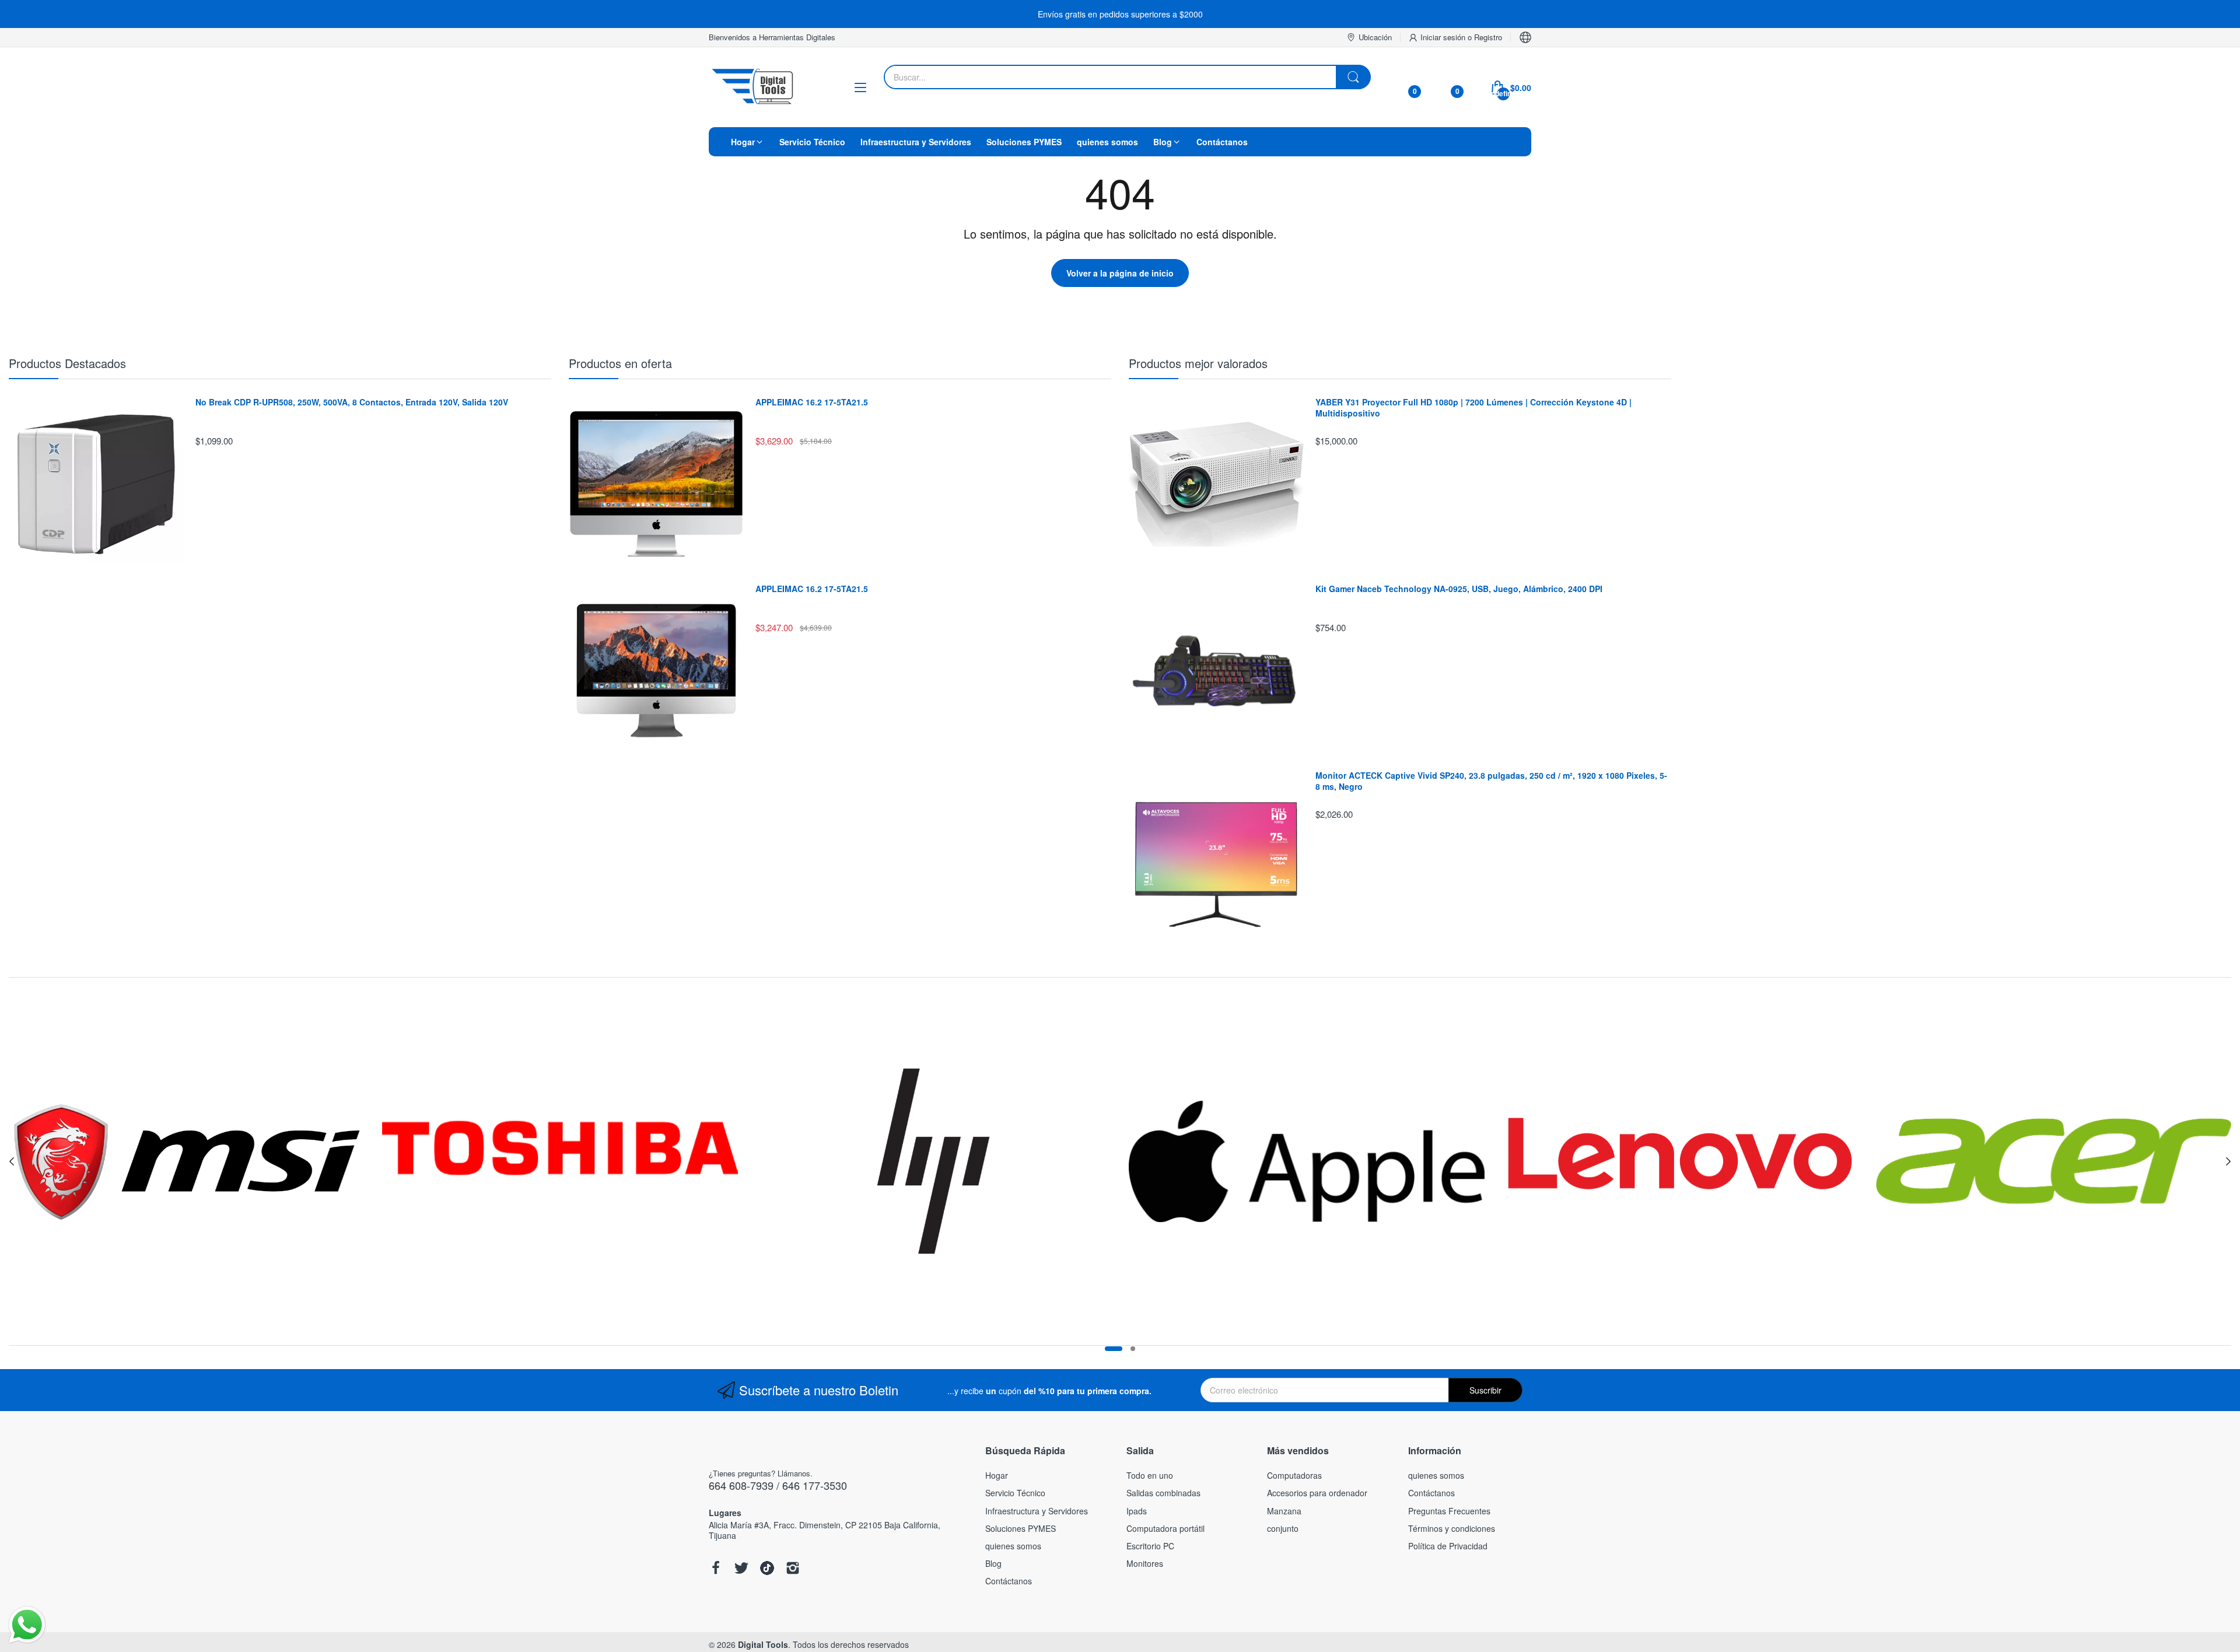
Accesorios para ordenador (1317, 1493)
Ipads (1137, 1511)
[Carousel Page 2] (1133, 1349)
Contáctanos (1009, 1581)
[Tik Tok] (767, 1569)
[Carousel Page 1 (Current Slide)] (1114, 1349)
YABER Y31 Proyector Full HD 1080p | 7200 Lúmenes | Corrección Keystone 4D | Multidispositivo (1473, 408)
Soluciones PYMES (1021, 1528)
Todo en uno (1150, 1475)
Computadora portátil (1165, 1528)
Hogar (997, 1475)
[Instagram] (793, 1569)
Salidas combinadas (1163, 1493)
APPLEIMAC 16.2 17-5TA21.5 (812, 402)
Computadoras (1294, 1475)
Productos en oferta (620, 363)
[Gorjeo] (741, 1569)
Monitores (1145, 1563)
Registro (1488, 37)
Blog (993, 1563)
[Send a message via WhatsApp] (27, 1625)
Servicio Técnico (1015, 1493)
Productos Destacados (67, 363)
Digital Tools (763, 1644)
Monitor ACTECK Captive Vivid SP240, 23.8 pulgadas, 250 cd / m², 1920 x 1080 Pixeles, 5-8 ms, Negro (1491, 781)
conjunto (1283, 1528)
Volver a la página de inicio (1120, 273)
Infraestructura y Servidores (1037, 1511)
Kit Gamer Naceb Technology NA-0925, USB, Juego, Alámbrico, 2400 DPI (1459, 589)
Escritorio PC (1150, 1546)
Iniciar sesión (1444, 37)
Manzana (1284, 1511)
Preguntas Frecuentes (1449, 1511)
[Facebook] (716, 1569)
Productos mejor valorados (1198, 363)
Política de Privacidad (1448, 1546)
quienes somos (1013, 1546)
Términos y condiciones (1452, 1528)
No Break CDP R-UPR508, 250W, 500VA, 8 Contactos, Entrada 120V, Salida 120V (352, 402)
